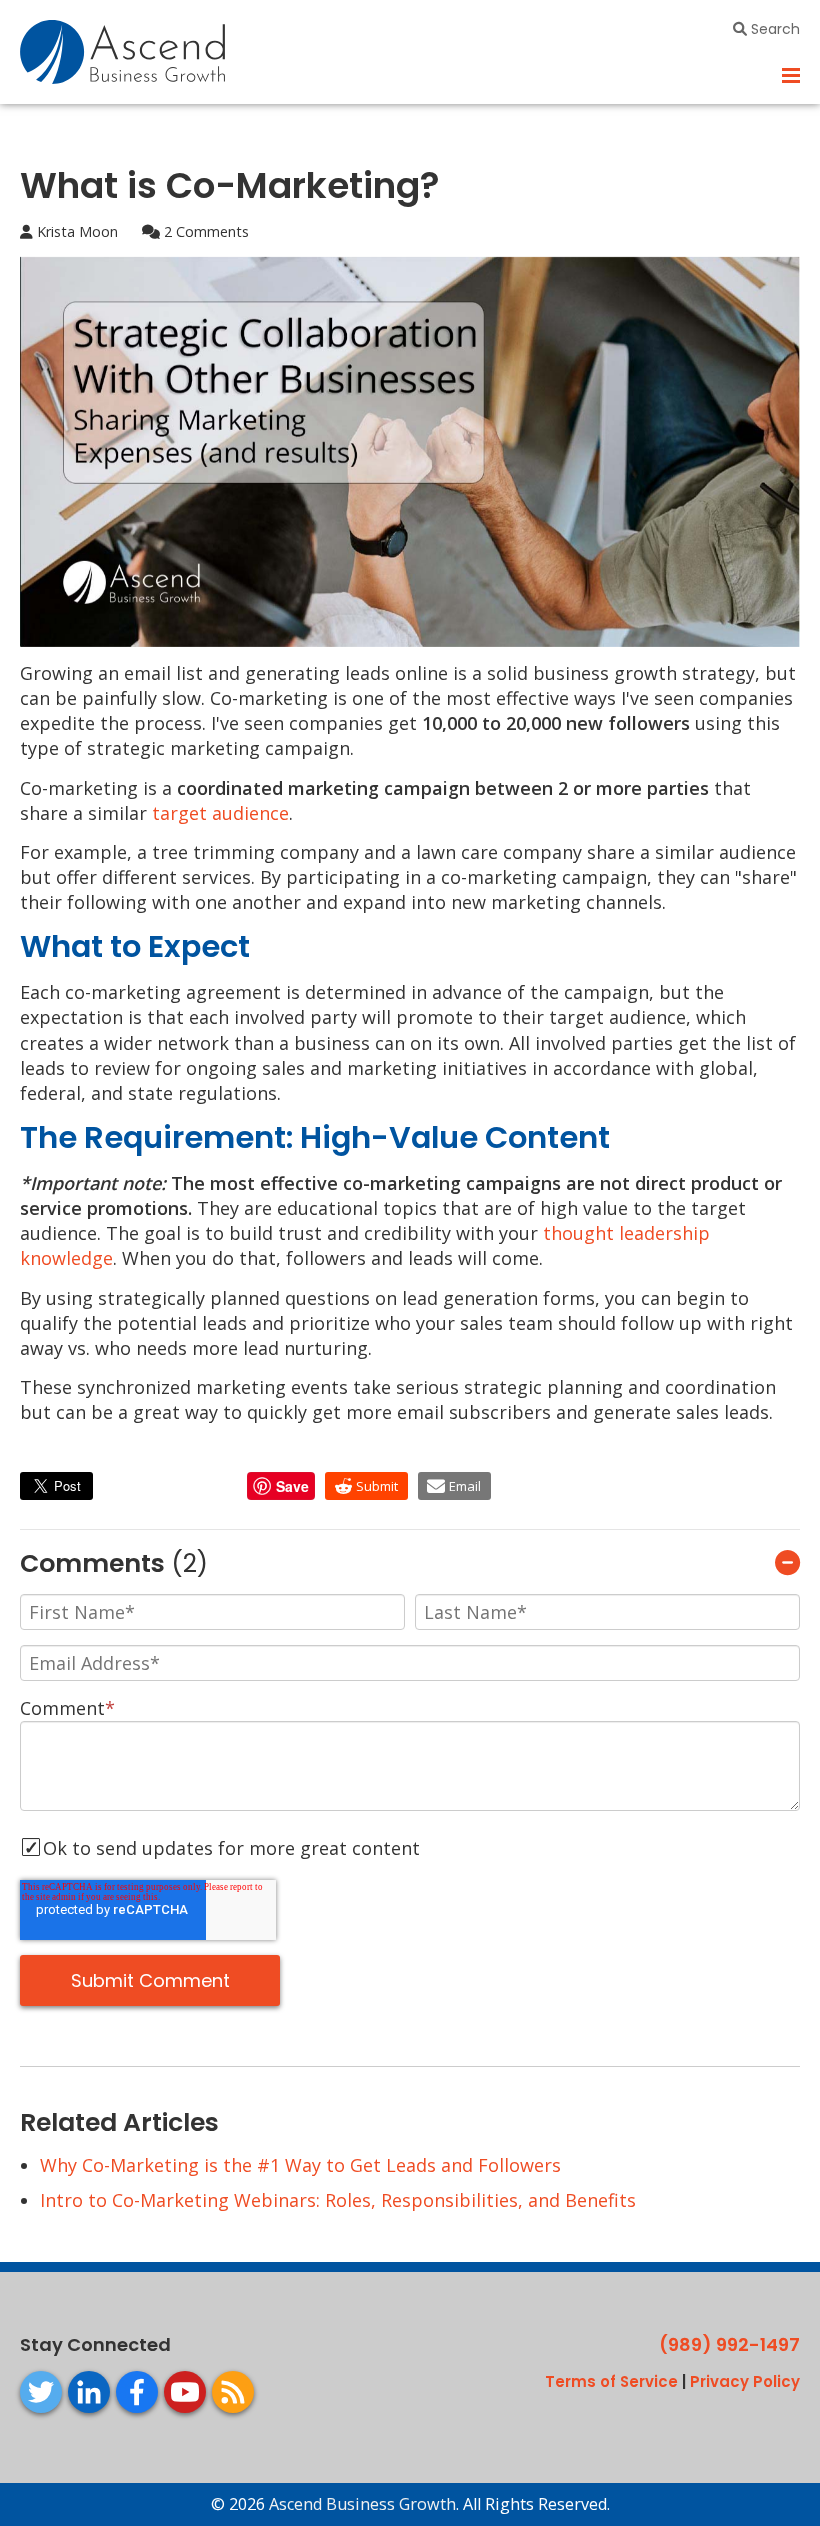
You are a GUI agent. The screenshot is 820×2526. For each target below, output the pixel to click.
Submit (377, 1486)
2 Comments (204, 231)
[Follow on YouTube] (185, 2392)
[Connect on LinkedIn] (89, 2392)
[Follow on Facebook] (137, 2392)
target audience (220, 813)
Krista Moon (75, 231)
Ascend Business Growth (362, 2504)
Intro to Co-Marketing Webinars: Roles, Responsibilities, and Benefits (338, 2200)
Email (465, 1486)
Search (773, 29)
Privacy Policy (745, 2381)
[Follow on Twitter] (41, 2392)
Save (292, 1486)
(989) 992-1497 (729, 2344)
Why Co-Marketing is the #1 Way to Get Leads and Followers (300, 2165)
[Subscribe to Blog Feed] (233, 2392)
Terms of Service (611, 2381)
